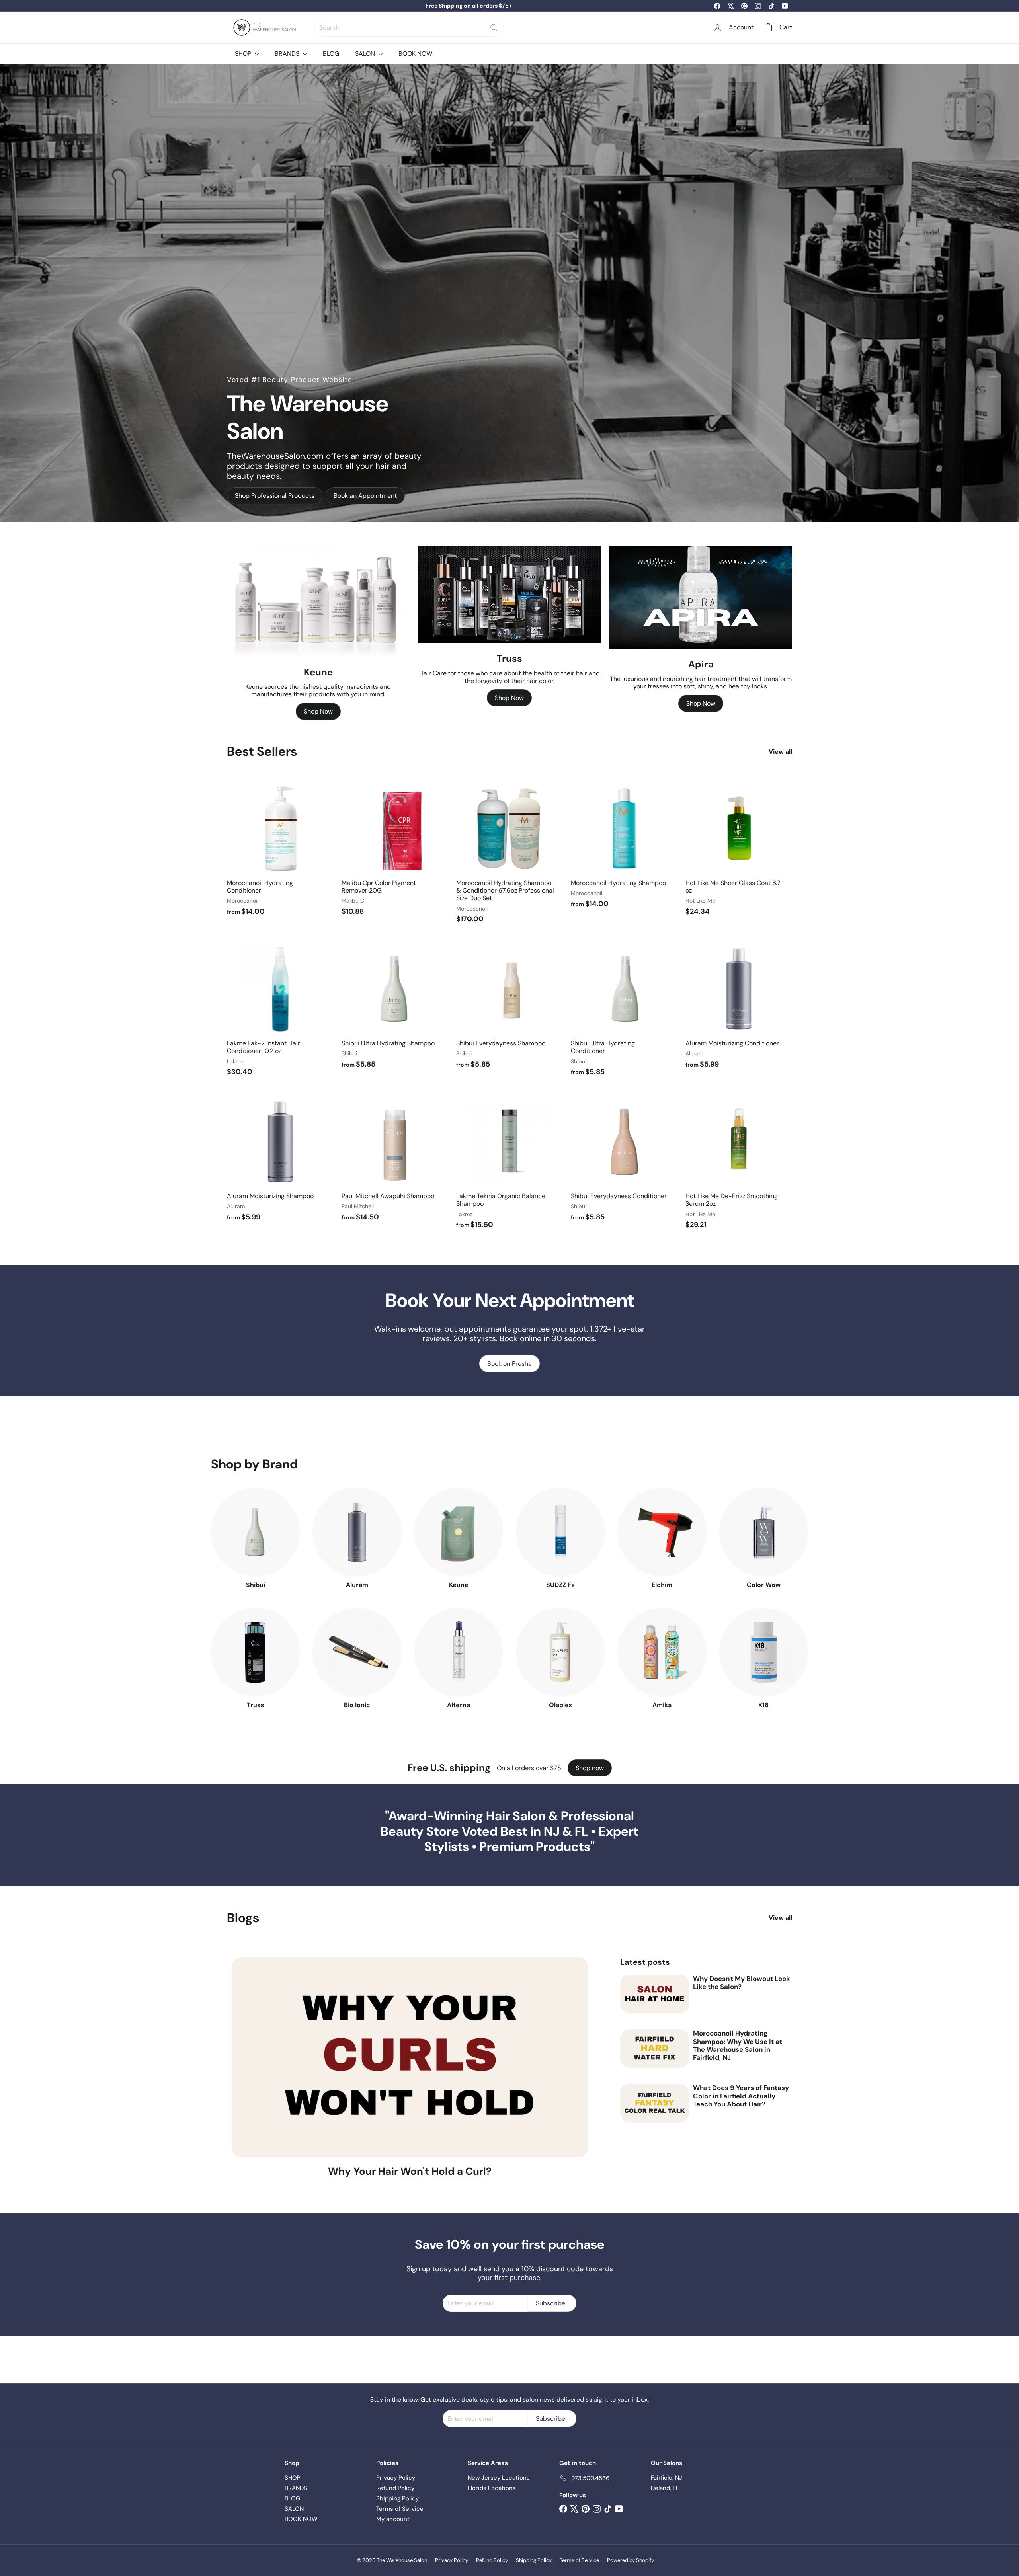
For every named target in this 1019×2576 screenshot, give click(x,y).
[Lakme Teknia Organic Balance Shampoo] (509, 1163)
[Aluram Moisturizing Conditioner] (739, 1006)
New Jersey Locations (499, 2478)
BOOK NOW (415, 54)
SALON (366, 54)
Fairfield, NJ (667, 2478)
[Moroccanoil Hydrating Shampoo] (624, 846)
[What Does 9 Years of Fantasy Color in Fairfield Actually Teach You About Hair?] (655, 2103)
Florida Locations (492, 2488)
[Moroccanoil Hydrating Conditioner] (280, 850)
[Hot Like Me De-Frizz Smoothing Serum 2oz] (739, 1163)
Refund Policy (395, 2488)
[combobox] (409, 28)
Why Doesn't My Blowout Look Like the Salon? (742, 1983)
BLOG (331, 54)
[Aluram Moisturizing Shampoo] (280, 1159)
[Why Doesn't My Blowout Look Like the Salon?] (655, 1994)
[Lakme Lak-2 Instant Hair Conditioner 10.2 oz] (280, 1010)
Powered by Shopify (631, 2560)
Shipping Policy (397, 2498)
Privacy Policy (396, 2478)
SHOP (244, 54)
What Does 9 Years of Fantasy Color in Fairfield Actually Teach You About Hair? (741, 2096)
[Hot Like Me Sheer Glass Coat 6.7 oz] (739, 850)
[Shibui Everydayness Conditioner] (624, 1159)
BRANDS (288, 54)
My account (393, 2519)
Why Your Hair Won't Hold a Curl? (410, 2171)
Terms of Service (400, 2509)
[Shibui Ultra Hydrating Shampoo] (395, 1006)
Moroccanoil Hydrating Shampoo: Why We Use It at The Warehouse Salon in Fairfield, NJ (738, 2046)
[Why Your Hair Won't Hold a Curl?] (410, 2057)
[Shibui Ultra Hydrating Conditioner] (624, 1010)
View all (780, 752)
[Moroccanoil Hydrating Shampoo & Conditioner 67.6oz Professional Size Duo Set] (509, 853)
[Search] (494, 28)
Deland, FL (665, 2488)
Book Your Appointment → (469, 6)
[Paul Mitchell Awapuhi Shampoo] (395, 1159)
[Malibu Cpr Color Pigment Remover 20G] (395, 850)
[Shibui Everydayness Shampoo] (509, 1006)
